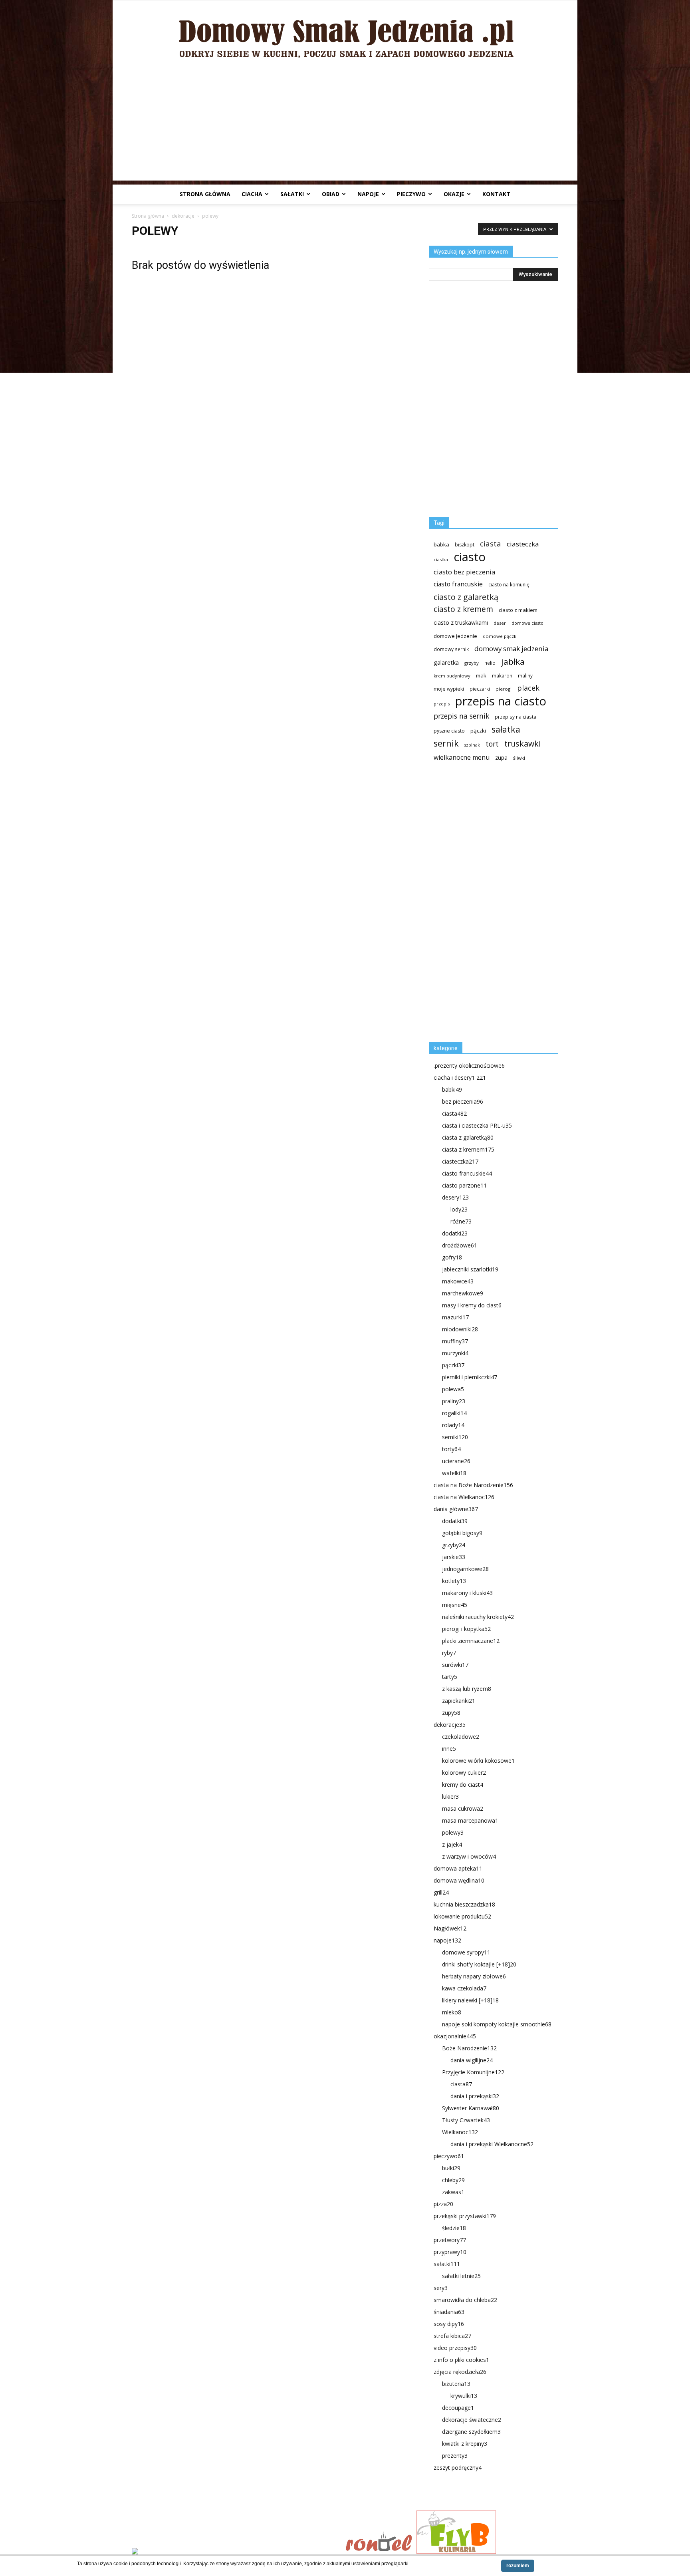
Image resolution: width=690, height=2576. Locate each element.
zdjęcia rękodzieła (460, 2372)
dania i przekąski (475, 2096)
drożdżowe (460, 1245)
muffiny (455, 1341)
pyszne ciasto (449, 731)
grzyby (472, 663)
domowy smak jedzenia (511, 648)
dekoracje (183, 216)
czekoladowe (461, 1737)
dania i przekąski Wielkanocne (492, 2144)
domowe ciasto (527, 623)
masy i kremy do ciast (472, 1305)
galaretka (446, 662)
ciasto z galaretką (466, 597)
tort (492, 744)
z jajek (452, 1844)
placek (528, 688)
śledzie (454, 2228)
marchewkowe (463, 1293)
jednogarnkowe (465, 1569)
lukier (450, 1796)
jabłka (513, 662)
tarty (450, 1677)
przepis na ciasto (501, 701)
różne (461, 1221)
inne (449, 1749)
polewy (453, 1832)
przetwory (450, 2240)
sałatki (292, 194)
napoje (368, 194)
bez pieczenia (463, 1101)
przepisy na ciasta (516, 717)
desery (455, 1197)
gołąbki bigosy (462, 1533)
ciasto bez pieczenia (464, 572)
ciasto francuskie (458, 584)
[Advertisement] (345, 125)
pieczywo (411, 194)
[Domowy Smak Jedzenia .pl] (345, 33)
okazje (454, 194)
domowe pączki (500, 636)
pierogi (504, 689)
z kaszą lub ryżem (467, 1689)
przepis (442, 704)
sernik (446, 743)
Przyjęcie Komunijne (473, 2072)
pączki (478, 731)
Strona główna (205, 194)
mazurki (455, 1317)
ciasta (491, 543)
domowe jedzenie (455, 636)
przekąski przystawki (465, 2216)
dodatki (455, 1233)
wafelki (454, 1473)
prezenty (455, 2456)
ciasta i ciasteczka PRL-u (477, 1125)
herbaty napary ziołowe (474, 1976)
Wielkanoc (460, 2132)
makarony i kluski (467, 1593)
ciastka (441, 559)
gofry (452, 1257)
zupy (451, 1713)
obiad (331, 194)
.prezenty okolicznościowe (469, 1066)
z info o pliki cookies (461, 2360)
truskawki (522, 744)
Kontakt (496, 194)
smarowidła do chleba (465, 2300)
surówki (455, 1665)
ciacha (252, 194)
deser (500, 623)
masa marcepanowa (470, 1820)
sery (441, 2288)
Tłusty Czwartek (466, 2120)
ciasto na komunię (509, 585)
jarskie (454, 1557)
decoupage (458, 2408)
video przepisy (455, 2348)
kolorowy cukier (464, 1773)
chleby (453, 2180)
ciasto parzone (464, 1185)
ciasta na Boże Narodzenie (473, 1485)
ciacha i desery (460, 1077)
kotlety (454, 1581)
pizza (443, 2204)
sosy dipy (449, 2324)
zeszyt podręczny (458, 2468)
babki (452, 1089)
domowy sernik (451, 649)
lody (459, 1209)
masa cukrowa (463, 1808)
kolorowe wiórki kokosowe (478, 1761)
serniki (455, 1437)
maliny (525, 675)
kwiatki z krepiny (465, 2444)
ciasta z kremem (468, 1149)
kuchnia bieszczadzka (464, 1904)
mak (481, 675)
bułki (451, 2168)
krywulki (464, 2396)
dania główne (456, 1509)
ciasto (470, 557)
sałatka (506, 729)
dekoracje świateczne (472, 2420)
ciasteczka (523, 544)
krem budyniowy (452, 676)
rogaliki (454, 1413)
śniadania (449, 2312)
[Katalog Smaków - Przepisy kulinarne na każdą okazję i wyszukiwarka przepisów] (236, 2552)
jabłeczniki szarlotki (470, 1269)
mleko (452, 2012)
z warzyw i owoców (469, 1856)
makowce (458, 1281)
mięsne (455, 1605)
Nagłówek (450, 1928)
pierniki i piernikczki (470, 1377)
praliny (454, 1401)
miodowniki (460, 1329)
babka (441, 544)
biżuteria (456, 2384)
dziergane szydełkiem (471, 2432)
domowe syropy (466, 1952)
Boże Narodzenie (469, 2048)
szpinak (472, 745)
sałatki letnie (461, 2276)
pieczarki (480, 689)
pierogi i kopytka (466, 1629)
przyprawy (450, 2252)
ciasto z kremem (463, 609)
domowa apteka (458, 1868)
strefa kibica (452, 2336)
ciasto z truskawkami (461, 623)
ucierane (456, 1461)
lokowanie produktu (462, 1916)
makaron (502, 675)
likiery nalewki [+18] (470, 2000)
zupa (501, 758)
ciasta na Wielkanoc (464, 1497)
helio (490, 663)
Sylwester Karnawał (471, 2108)
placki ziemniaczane (471, 1641)
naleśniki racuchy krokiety (478, 1617)
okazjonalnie (455, 2036)
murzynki (455, 1353)
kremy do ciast (463, 1785)
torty (451, 1449)
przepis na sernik (461, 716)
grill (441, 1892)
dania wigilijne (472, 2060)
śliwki (519, 758)
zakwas (453, 2192)
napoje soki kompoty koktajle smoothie (497, 2024)
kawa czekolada (464, 1988)
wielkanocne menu (462, 758)
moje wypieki (449, 689)
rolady (453, 1425)
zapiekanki (459, 1701)
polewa (453, 1389)
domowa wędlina (459, 1880)
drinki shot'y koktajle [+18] (479, 1964)
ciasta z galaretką (468, 1137)
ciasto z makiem (518, 610)
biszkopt (465, 545)
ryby (449, 1653)
